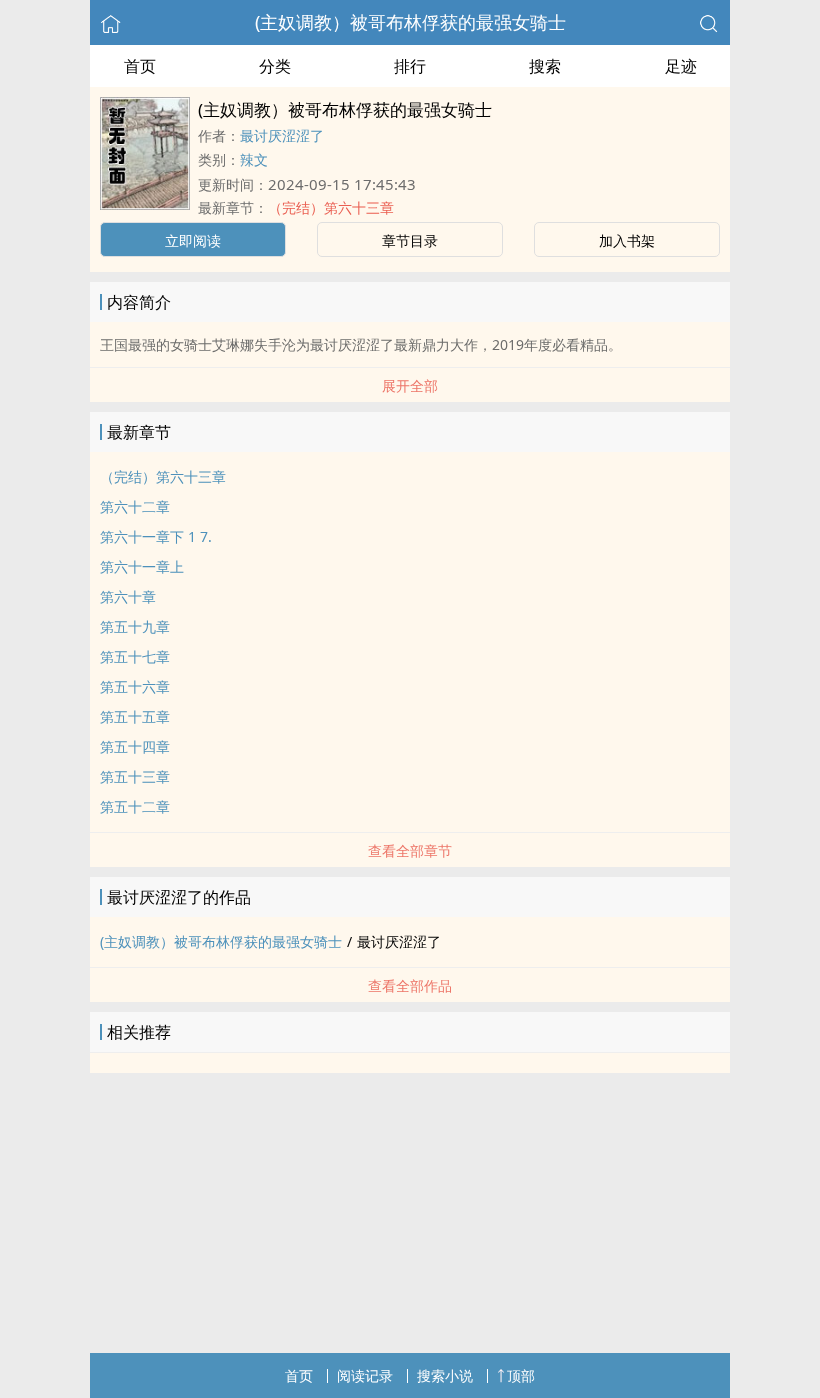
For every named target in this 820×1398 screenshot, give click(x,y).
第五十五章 (135, 716)
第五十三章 (135, 776)
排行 (410, 66)
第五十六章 (135, 686)
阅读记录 (365, 1375)
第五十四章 (135, 746)
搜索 (545, 66)
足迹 (681, 66)
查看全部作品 (410, 985)
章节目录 (410, 240)
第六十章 (128, 596)
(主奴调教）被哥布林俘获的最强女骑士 (410, 22)
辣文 (254, 159)
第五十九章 (135, 626)
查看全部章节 (410, 850)
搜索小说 (445, 1375)
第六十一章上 (142, 566)
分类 (275, 66)
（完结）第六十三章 (331, 207)
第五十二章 (135, 806)
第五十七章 (135, 656)
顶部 (521, 1375)
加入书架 (627, 240)
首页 (140, 66)
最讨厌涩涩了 (282, 135)
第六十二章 (135, 506)
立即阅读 (193, 240)
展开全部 (410, 385)
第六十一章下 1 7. (156, 536)
